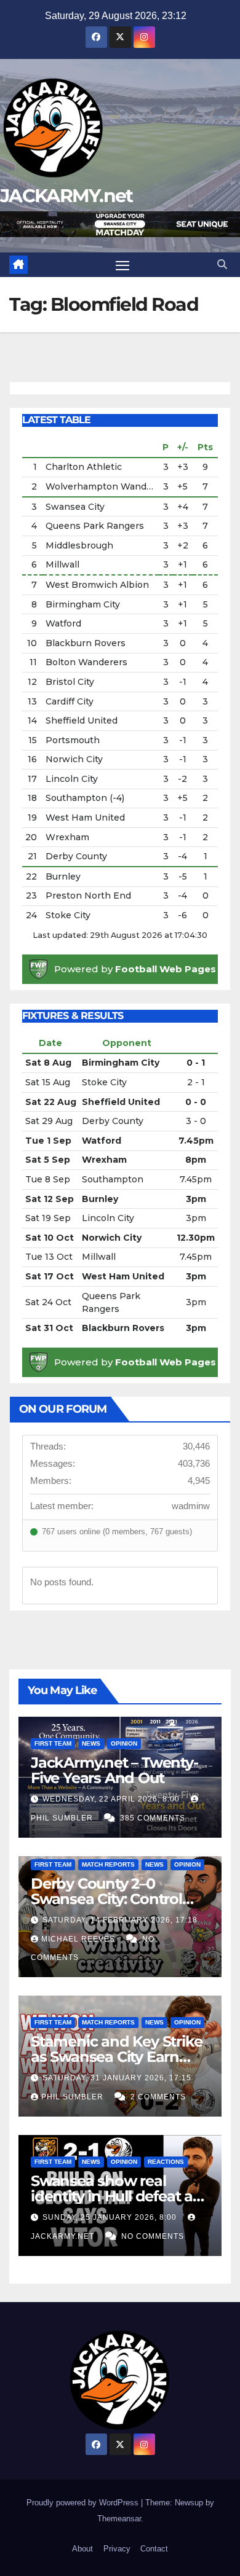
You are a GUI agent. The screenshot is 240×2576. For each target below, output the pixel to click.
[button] (222, 264)
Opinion (124, 1743)
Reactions (166, 2162)
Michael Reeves (79, 1939)
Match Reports (108, 1864)
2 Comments (158, 2097)
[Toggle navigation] (122, 265)
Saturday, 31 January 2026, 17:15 (117, 2078)
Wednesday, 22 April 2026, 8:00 (112, 1799)
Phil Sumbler (74, 2097)
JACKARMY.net (66, 196)
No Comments (153, 2236)
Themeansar (119, 2519)
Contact (154, 2549)
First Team (53, 1743)
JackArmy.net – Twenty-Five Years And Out (114, 1770)
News (91, 1743)
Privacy (117, 2549)
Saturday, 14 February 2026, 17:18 (120, 1920)
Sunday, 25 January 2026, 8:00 (111, 2217)
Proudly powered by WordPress (84, 2503)
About (82, 2549)
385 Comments (153, 1818)
